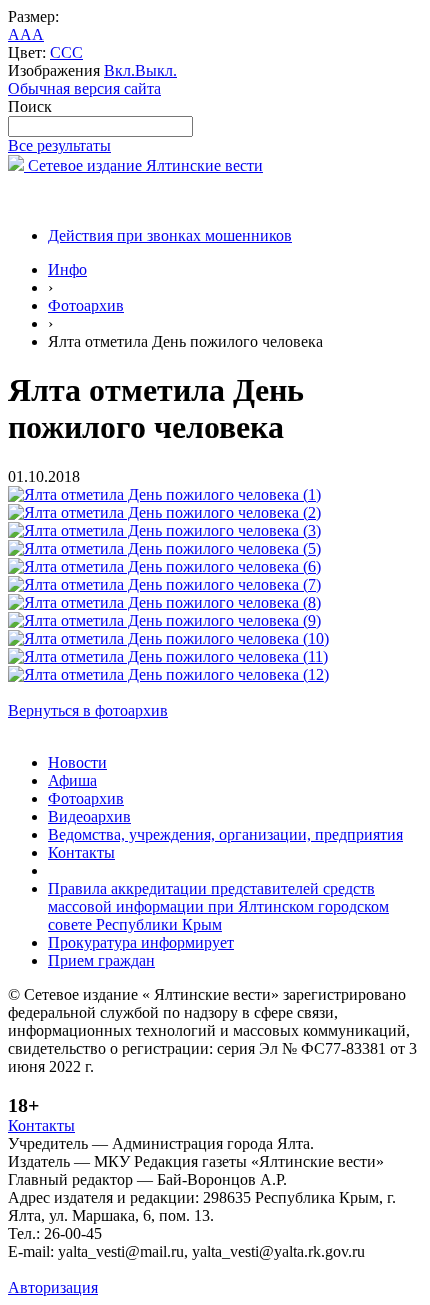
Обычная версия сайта (84, 88)
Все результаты (59, 145)
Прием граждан (101, 960)
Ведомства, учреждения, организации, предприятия (225, 834)
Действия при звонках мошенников (170, 235)
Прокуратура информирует (141, 942)
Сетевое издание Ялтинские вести (143, 165)
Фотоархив (86, 305)
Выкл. (156, 70)
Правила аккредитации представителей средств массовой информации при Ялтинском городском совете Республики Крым (218, 906)
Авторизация (53, 1287)
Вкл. (119, 70)
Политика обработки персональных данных (158, 1269)
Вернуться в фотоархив (88, 710)
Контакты (81, 852)
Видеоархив (89, 816)
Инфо (67, 269)
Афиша (72, 780)
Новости (77, 762)
